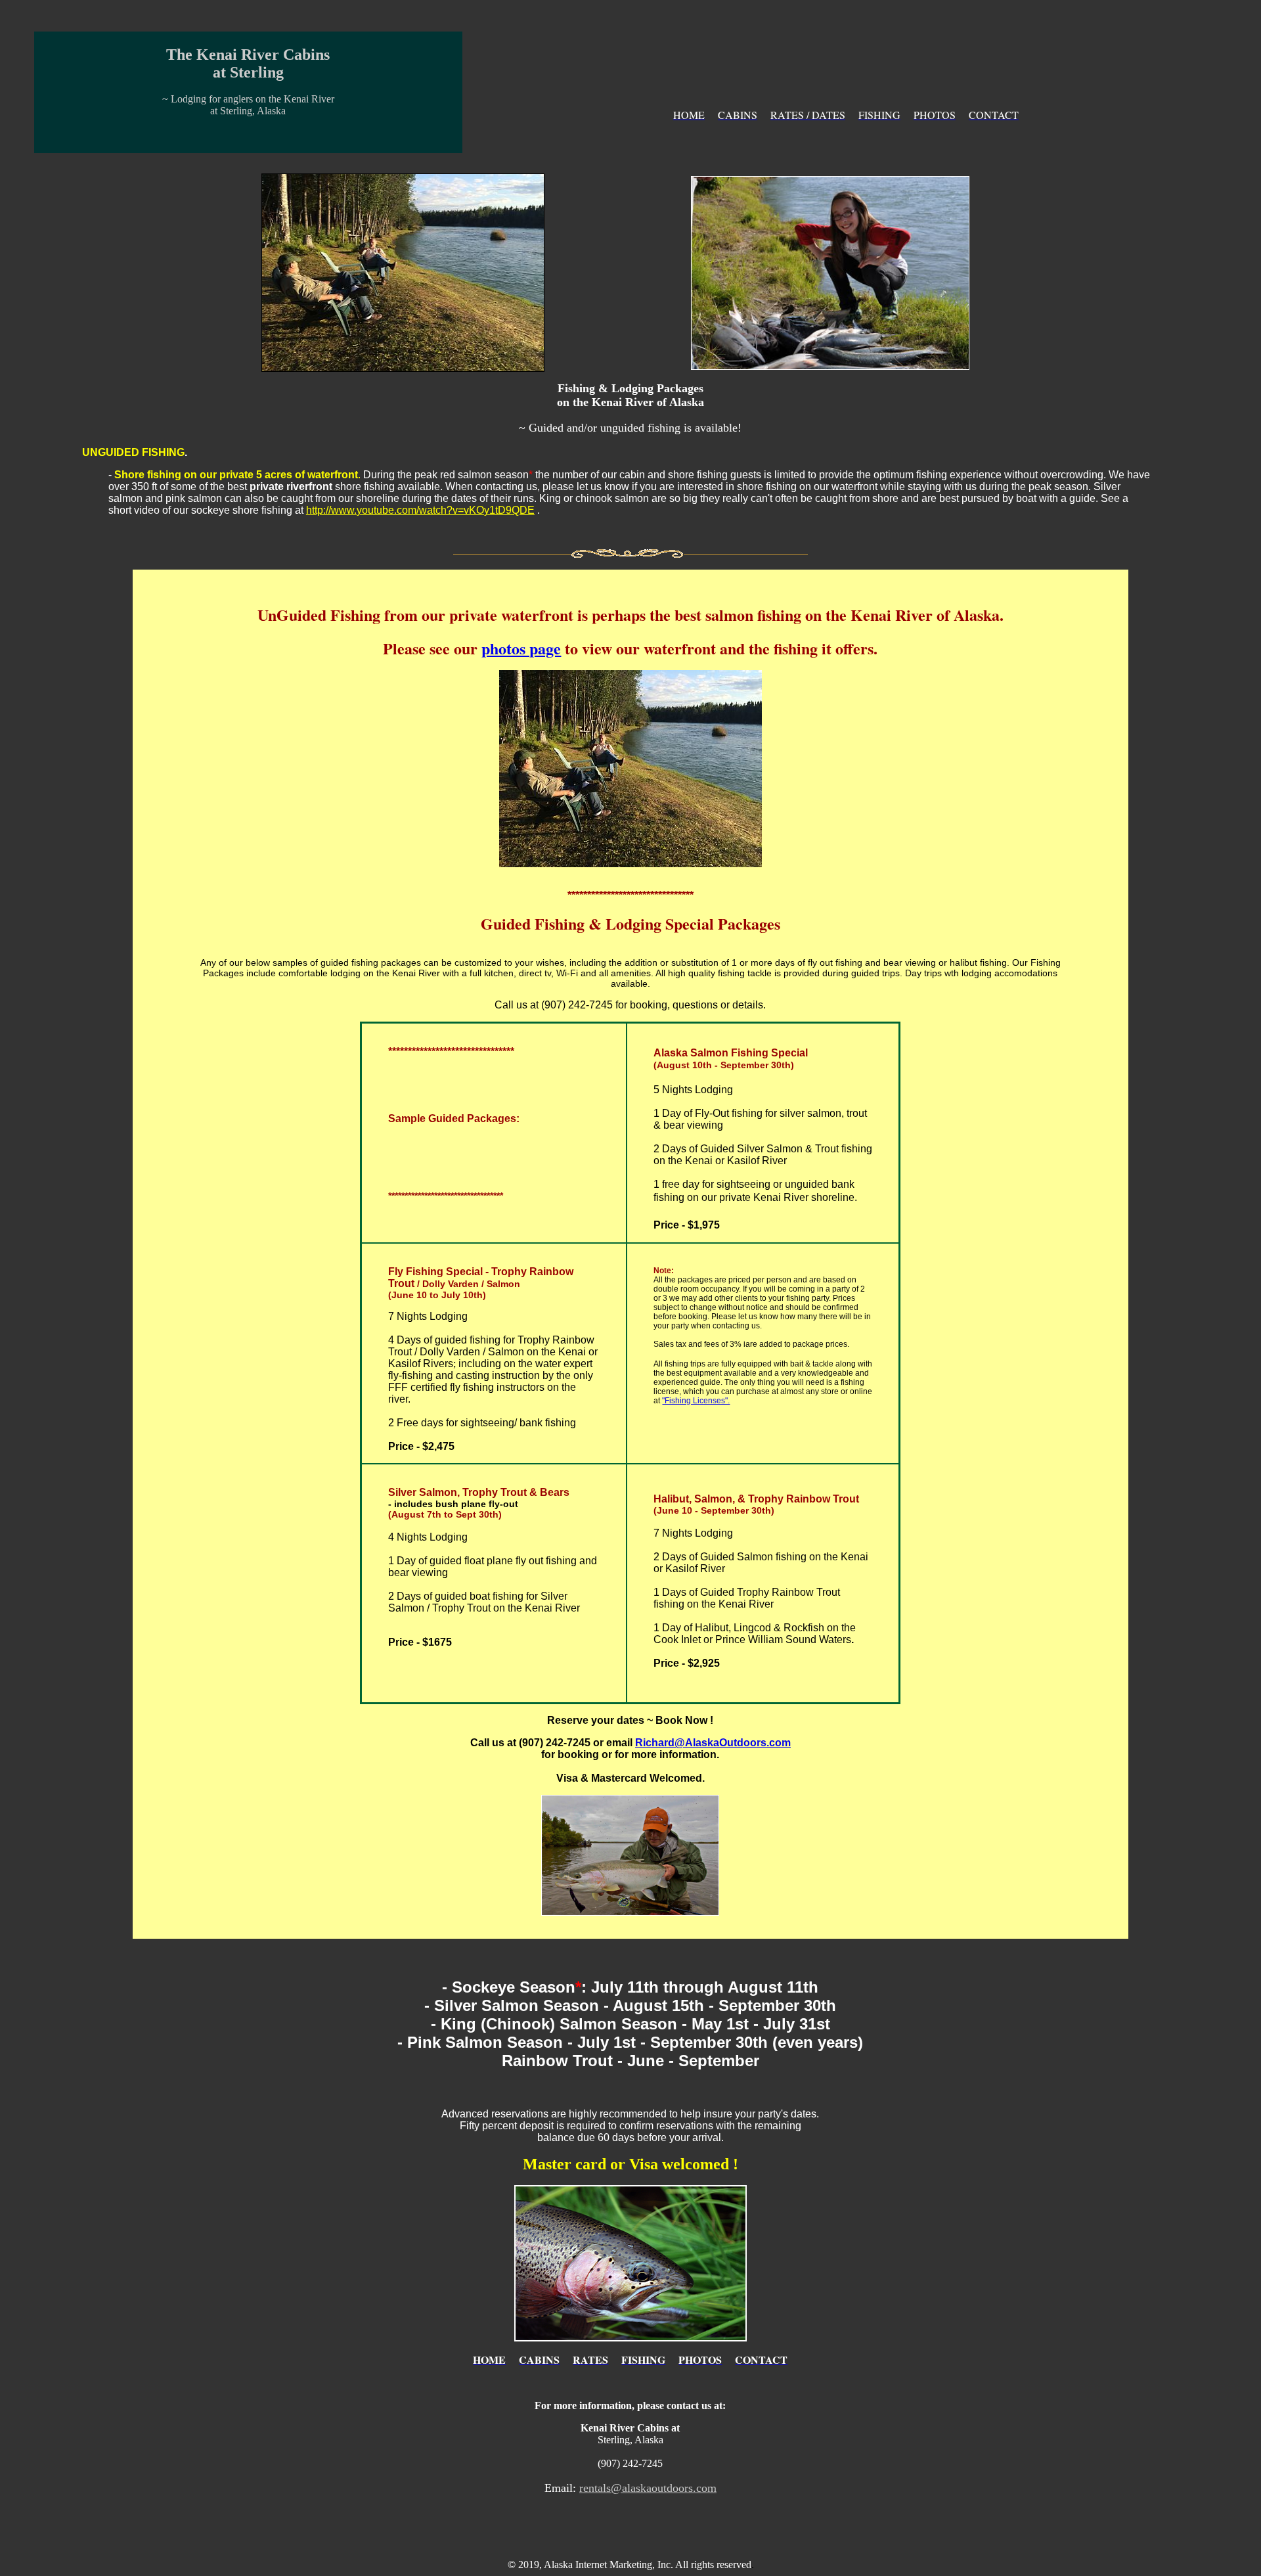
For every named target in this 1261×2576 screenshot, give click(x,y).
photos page (521, 648)
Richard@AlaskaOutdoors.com (713, 1743)
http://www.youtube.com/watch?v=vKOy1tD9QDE (420, 510)
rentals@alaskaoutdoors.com (648, 2488)
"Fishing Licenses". (696, 1401)
